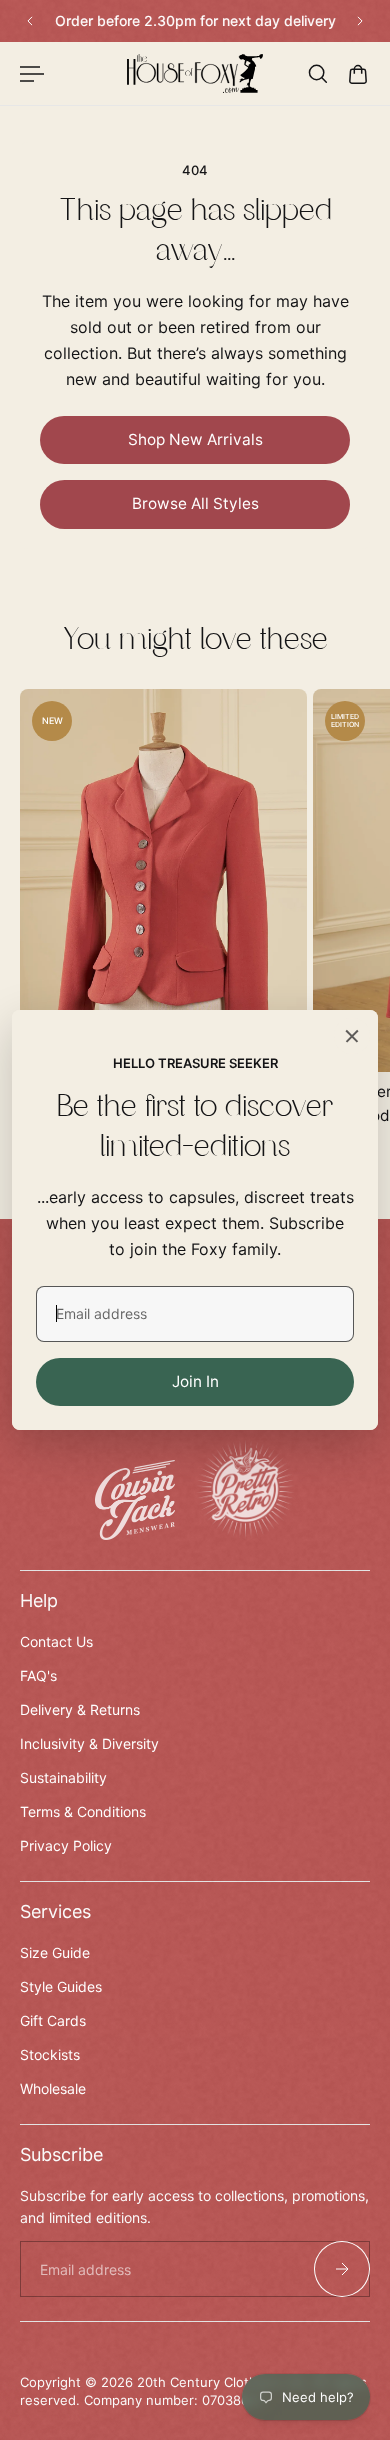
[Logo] (195, 73)
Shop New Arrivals (195, 439)
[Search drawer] (318, 74)
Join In (195, 1381)
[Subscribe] (342, 2269)
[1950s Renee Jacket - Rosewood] (163, 880)
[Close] (352, 1036)
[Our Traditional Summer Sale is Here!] (198, 21)
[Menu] (32, 74)
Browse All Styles (195, 503)
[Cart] (358, 74)
